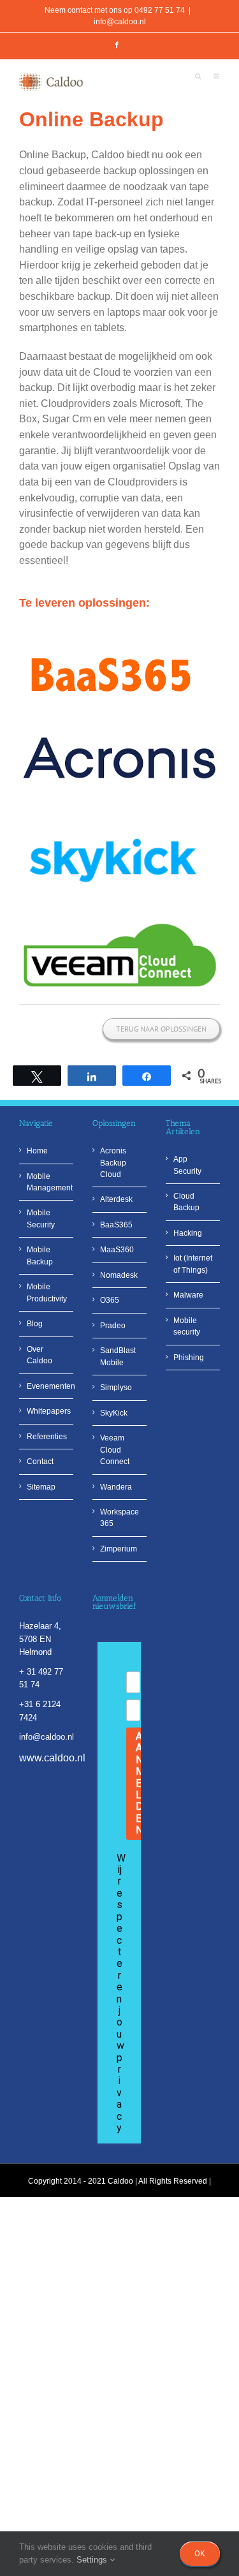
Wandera (116, 1487)
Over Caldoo (40, 1355)
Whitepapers (47, 1411)
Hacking (188, 1233)
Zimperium (119, 1549)
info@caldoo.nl (120, 22)
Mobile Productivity (47, 1292)
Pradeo (113, 1326)
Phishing (189, 1358)
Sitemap (41, 1487)
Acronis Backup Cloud (113, 1163)
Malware (188, 1295)
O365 (110, 1300)
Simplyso (116, 1388)
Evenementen (47, 1386)
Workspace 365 (119, 1518)
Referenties (47, 1437)
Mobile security (187, 1326)
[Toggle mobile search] (198, 78)
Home (37, 1151)
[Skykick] (115, 811)
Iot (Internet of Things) (193, 1264)
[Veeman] (119, 924)
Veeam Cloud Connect (115, 1450)
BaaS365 (116, 1225)
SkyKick (114, 1413)
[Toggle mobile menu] (217, 78)
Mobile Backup (40, 1255)
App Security (187, 1165)
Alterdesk (116, 1199)
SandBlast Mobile (118, 1356)
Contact (40, 1462)
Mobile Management (47, 1182)
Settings (93, 2560)
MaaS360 (117, 1250)
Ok (200, 2553)
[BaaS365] (117, 641)
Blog (35, 1324)
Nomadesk (119, 1275)
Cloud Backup (186, 1202)
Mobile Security (41, 1218)
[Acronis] (119, 724)
